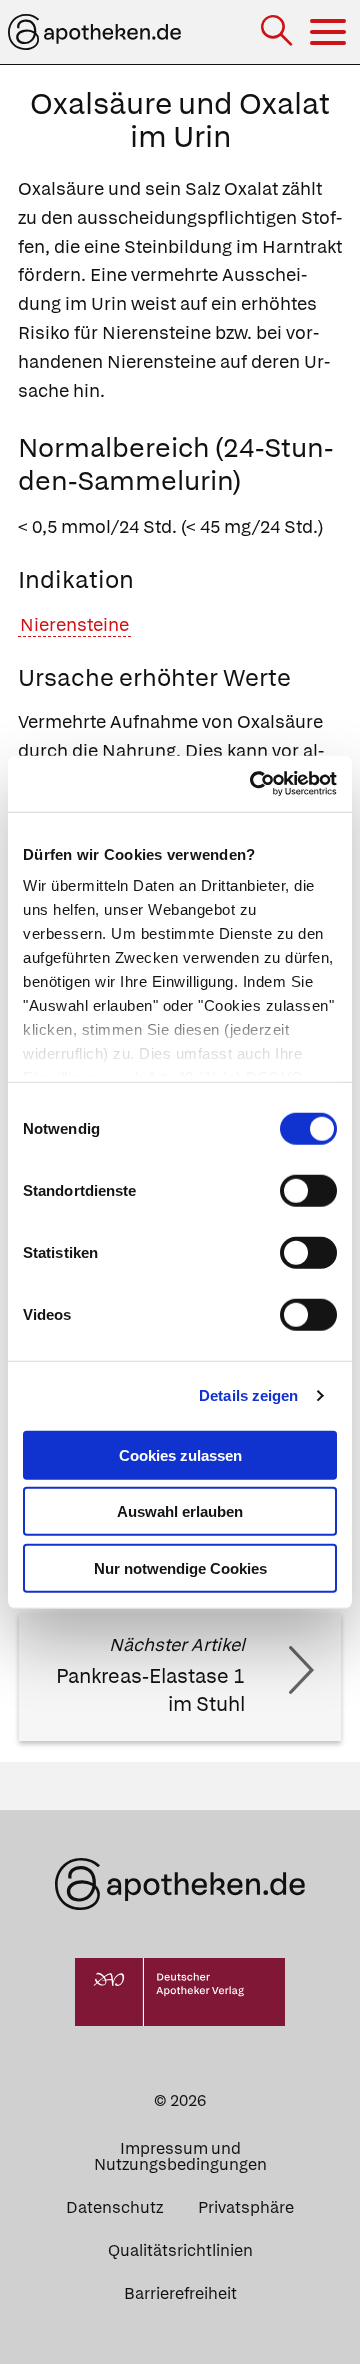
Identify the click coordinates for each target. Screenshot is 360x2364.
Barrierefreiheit (180, 2293)
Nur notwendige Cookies (180, 1567)
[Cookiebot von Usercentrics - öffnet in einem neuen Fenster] (254, 784)
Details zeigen (248, 1395)
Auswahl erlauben (180, 1511)
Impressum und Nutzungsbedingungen (180, 2156)
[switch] (308, 1190)
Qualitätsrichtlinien (180, 2250)
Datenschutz (114, 2207)
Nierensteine (74, 624)
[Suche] (278, 32)
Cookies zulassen (180, 1454)
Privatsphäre (246, 2207)
